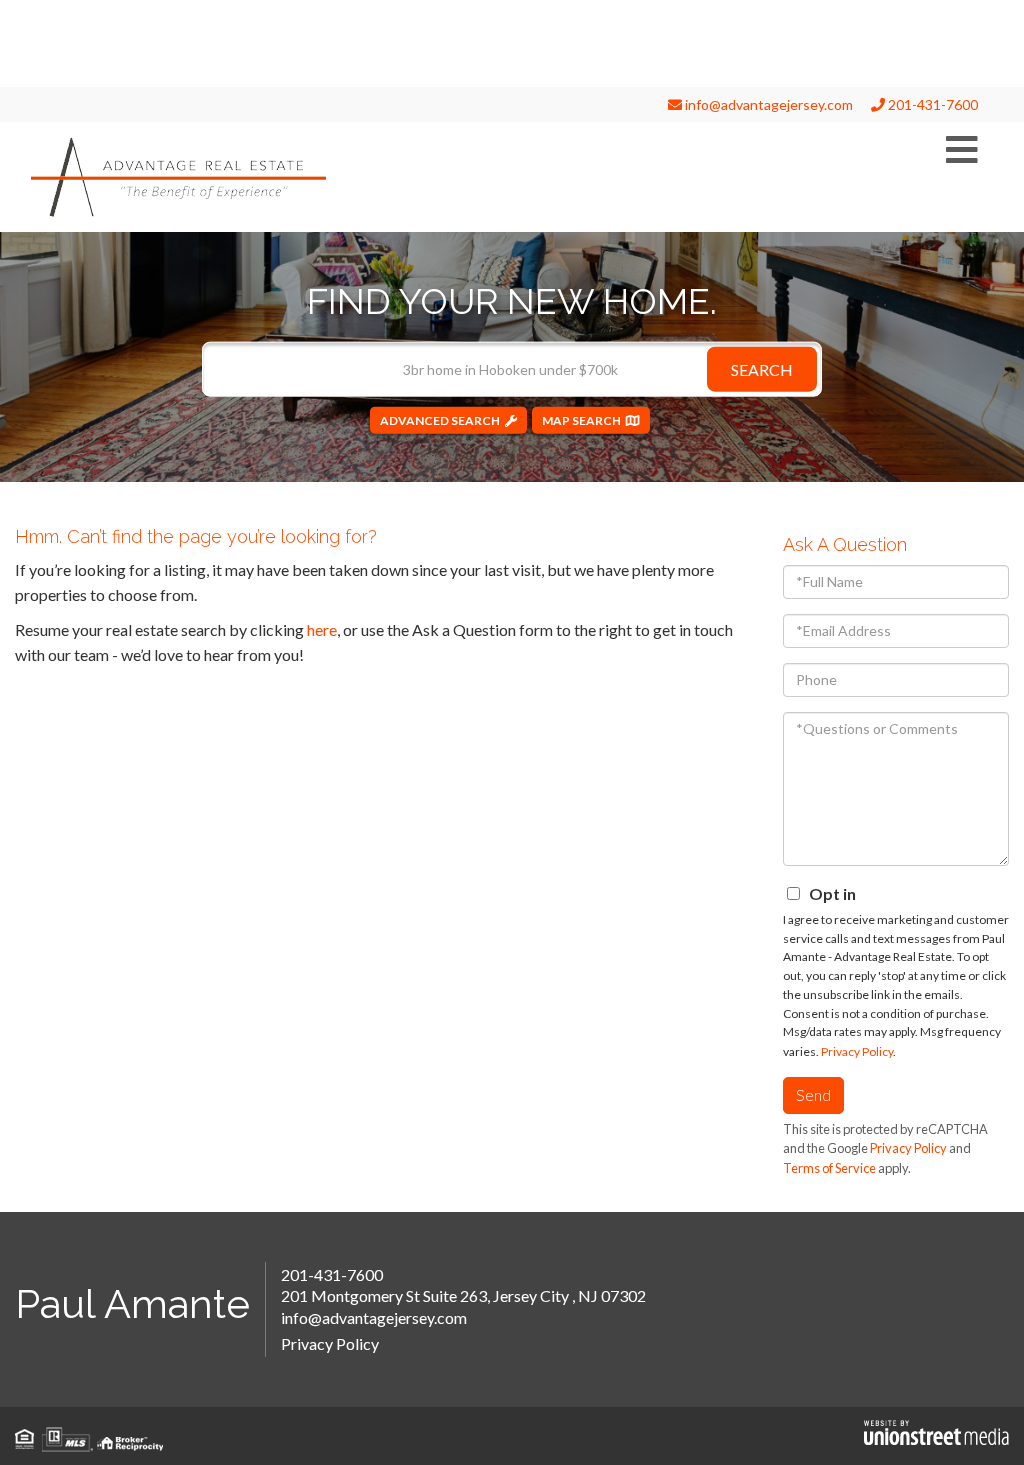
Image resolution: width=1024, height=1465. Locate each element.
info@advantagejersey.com (767, 104)
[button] (762, 368)
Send (813, 1094)
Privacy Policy (857, 1051)
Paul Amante (132, 1303)
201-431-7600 (931, 104)
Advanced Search (440, 419)
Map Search (581, 419)
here (322, 629)
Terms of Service (829, 1168)
